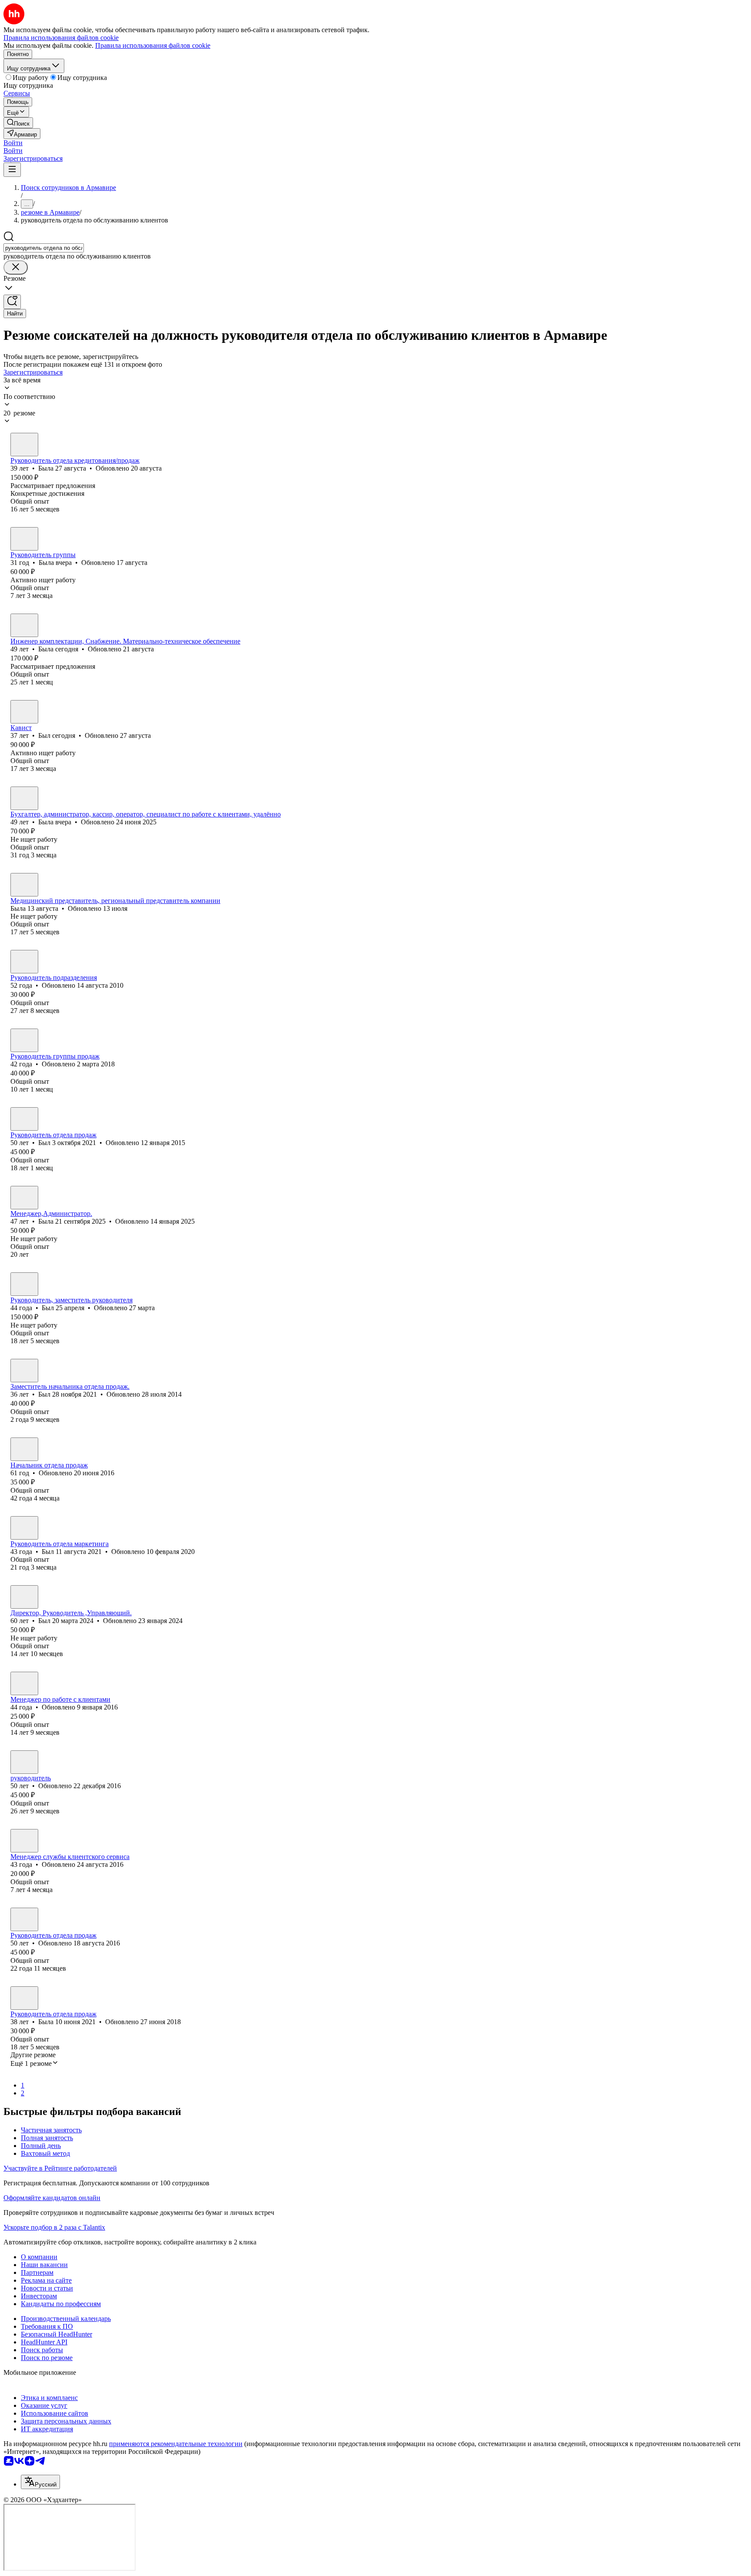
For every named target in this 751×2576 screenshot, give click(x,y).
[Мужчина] (24, 712)
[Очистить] (16, 267)
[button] (13, 143)
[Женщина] (24, 445)
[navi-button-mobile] (12, 170)
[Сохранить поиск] (12, 302)
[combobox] (44, 248)
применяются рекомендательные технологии (176, 2444)
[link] (18, 123)
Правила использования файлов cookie (153, 45)
